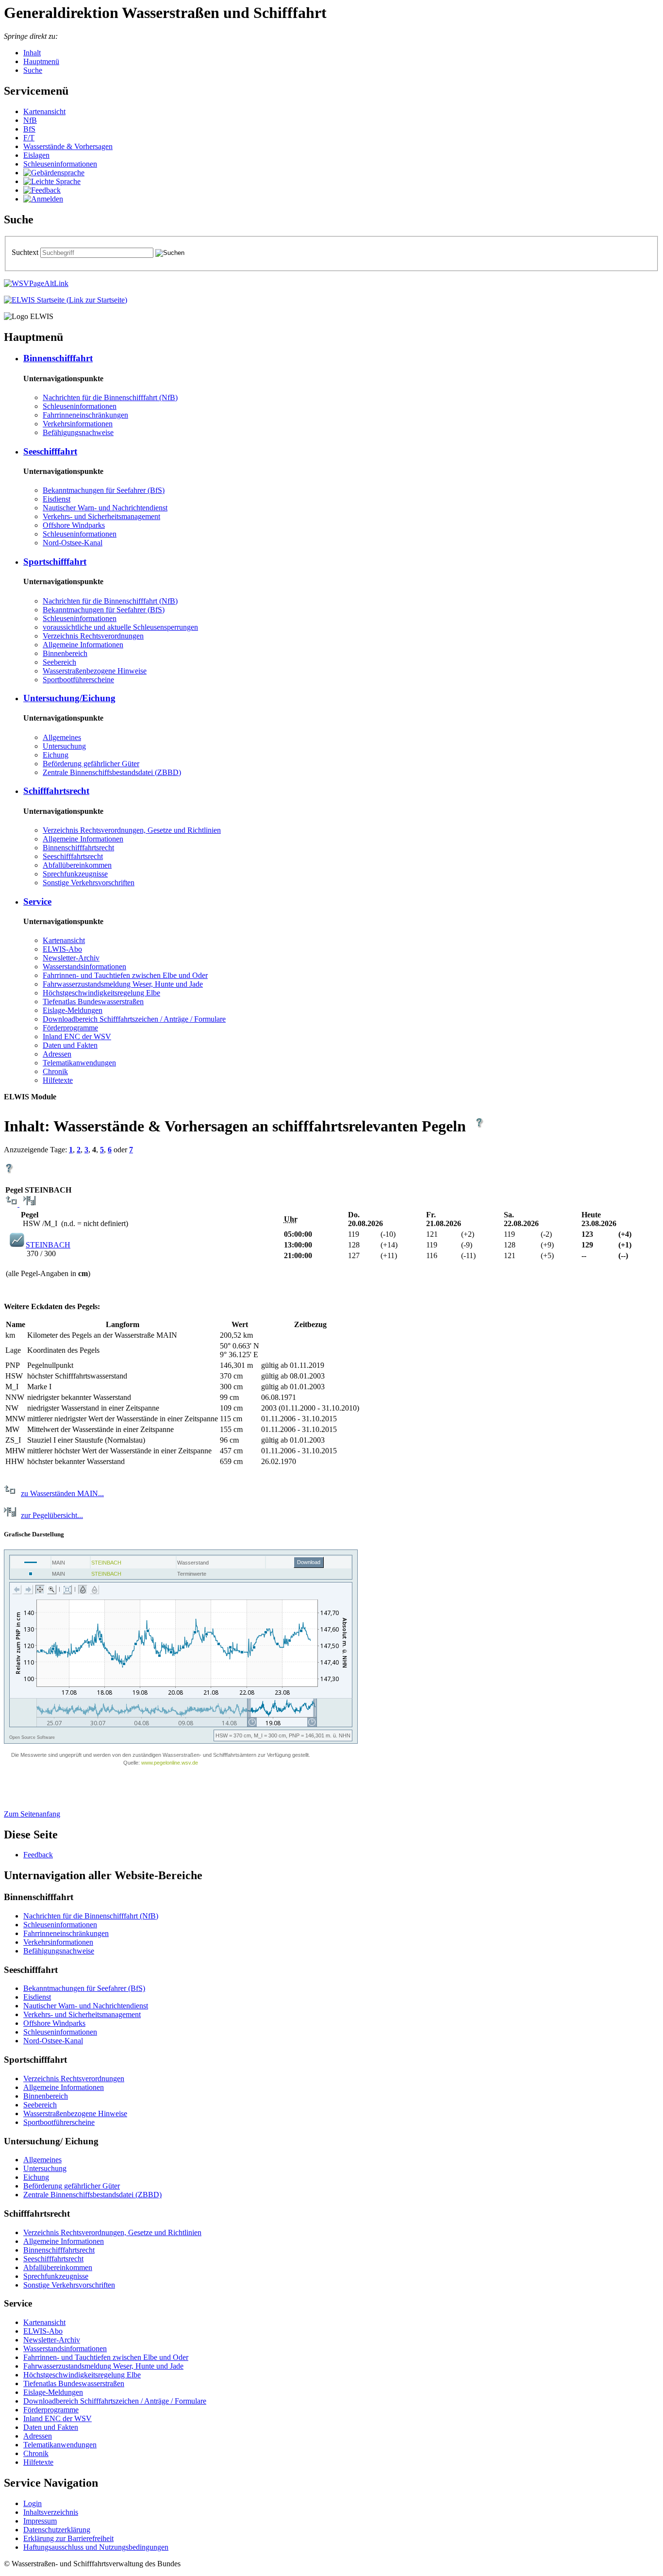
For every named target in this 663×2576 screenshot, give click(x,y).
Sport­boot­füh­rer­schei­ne (78, 680)
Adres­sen (57, 1054)
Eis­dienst (57, 499)
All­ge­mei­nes (62, 737)
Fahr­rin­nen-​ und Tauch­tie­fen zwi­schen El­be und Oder (125, 975)
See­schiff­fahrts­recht (73, 856)
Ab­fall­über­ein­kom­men (77, 865)
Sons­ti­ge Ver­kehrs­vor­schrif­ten (89, 883)
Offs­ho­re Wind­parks (74, 525)
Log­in (33, 2503)
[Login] (43, 199)
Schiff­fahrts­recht (56, 791)
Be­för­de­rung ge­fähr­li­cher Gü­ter (91, 764)
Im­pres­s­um (40, 2521)
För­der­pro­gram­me (70, 1028)
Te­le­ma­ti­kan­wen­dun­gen (79, 1063)
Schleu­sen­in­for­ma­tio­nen (60, 164)
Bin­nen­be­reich (65, 653)
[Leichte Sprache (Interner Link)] (52, 181)
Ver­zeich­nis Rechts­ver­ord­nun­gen (93, 636)
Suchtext (26, 252)
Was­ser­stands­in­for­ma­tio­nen (84, 967)
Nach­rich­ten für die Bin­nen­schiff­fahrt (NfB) (110, 397)
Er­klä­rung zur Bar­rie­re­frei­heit (68, 2538)
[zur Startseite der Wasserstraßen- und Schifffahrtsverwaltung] (36, 283)
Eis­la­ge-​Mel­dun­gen (73, 1010)
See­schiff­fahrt (50, 451)
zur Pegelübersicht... (52, 1515)
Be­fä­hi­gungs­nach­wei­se (78, 432)
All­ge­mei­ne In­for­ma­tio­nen (83, 645)
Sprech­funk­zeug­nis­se (75, 874)
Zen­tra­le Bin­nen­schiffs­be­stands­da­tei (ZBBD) (112, 772)
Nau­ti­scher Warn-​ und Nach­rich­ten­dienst (105, 508)
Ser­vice (37, 901)
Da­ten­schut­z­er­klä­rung (57, 2530)
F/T (29, 138)
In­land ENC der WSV (77, 1036)
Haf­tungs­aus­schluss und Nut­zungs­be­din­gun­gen (96, 2547)
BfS (29, 129)
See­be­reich (59, 662)
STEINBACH (48, 1245)
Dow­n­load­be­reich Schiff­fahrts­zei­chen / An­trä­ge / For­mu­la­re (134, 1019)
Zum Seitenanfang (32, 1814)
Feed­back (38, 1855)
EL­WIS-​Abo (62, 949)
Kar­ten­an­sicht (44, 111)
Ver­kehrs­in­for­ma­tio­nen (78, 424)
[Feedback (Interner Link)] (42, 190)
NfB (30, 120)
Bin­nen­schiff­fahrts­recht (78, 848)
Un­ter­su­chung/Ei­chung (69, 698)
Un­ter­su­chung (64, 746)
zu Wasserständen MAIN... (62, 1493)
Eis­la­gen (36, 155)
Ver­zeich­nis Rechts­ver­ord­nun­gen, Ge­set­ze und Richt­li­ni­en (132, 830)
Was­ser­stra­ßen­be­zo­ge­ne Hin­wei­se (95, 671)
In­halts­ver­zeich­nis (51, 2512)
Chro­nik (55, 1071)
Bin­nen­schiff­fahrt (58, 358)
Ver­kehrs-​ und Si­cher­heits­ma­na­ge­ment (101, 516)
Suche (33, 70)
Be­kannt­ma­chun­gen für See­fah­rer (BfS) (104, 490)
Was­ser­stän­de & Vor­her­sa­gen (68, 146)
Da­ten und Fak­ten (70, 1045)
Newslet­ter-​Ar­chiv (71, 958)
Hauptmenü (41, 61)
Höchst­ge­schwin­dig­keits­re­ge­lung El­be (101, 993)
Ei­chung (56, 755)
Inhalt (32, 53)
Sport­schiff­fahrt (55, 562)
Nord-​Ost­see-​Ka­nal (73, 543)
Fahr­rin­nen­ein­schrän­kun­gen (85, 415)
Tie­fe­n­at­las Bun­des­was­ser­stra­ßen (93, 1002)
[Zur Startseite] (66, 300)
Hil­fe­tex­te (58, 1080)
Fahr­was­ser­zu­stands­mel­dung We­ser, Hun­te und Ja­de (123, 984)
